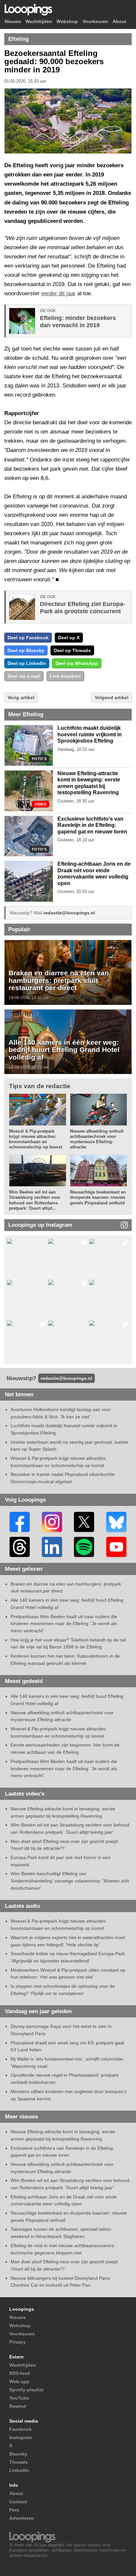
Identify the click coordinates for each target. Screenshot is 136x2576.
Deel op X (69, 638)
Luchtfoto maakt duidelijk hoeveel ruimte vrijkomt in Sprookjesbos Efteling (90, 734)
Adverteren (22, 2518)
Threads (18, 2462)
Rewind (18, 2406)
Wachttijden (39, 22)
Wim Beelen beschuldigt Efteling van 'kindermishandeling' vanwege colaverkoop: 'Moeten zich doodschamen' (70, 1881)
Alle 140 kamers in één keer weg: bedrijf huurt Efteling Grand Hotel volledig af (64, 1050)
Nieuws (13, 22)
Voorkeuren (95, 22)
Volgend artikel (112, 697)
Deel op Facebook (28, 638)
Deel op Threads (72, 650)
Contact (18, 2502)
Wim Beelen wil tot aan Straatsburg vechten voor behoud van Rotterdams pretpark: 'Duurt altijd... (35, 1200)
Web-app (19, 2381)
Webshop (67, 22)
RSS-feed (20, 2373)
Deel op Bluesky (26, 650)
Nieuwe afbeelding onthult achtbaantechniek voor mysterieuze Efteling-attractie (97, 1139)
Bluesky (18, 2454)
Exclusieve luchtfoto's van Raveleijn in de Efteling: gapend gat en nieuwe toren (92, 825)
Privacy (17, 2342)
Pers (14, 2510)
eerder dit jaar (58, 293)
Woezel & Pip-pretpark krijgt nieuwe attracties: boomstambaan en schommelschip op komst (35, 1139)
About (119, 22)
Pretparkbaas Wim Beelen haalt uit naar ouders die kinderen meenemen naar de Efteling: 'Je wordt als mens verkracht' (64, 1624)
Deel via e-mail (24, 676)
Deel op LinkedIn (27, 663)
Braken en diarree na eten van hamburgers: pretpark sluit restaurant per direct (59, 980)
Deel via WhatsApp (77, 663)
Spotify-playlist (26, 2390)
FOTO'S (39, 759)
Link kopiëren (65, 676)
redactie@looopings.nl (69, 913)
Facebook (20, 2429)
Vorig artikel (21, 697)
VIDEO (41, 804)
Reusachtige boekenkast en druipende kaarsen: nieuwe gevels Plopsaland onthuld (98, 1197)
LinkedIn (19, 2470)
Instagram (20, 2437)
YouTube (19, 2398)
